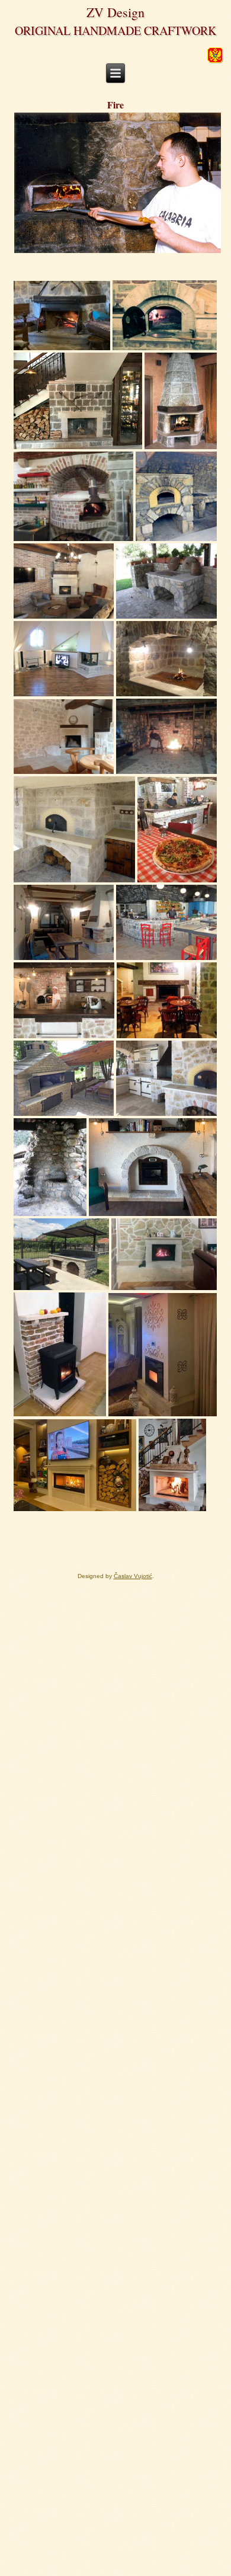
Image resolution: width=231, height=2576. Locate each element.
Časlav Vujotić (133, 1576)
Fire (115, 105)
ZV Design (115, 12)
